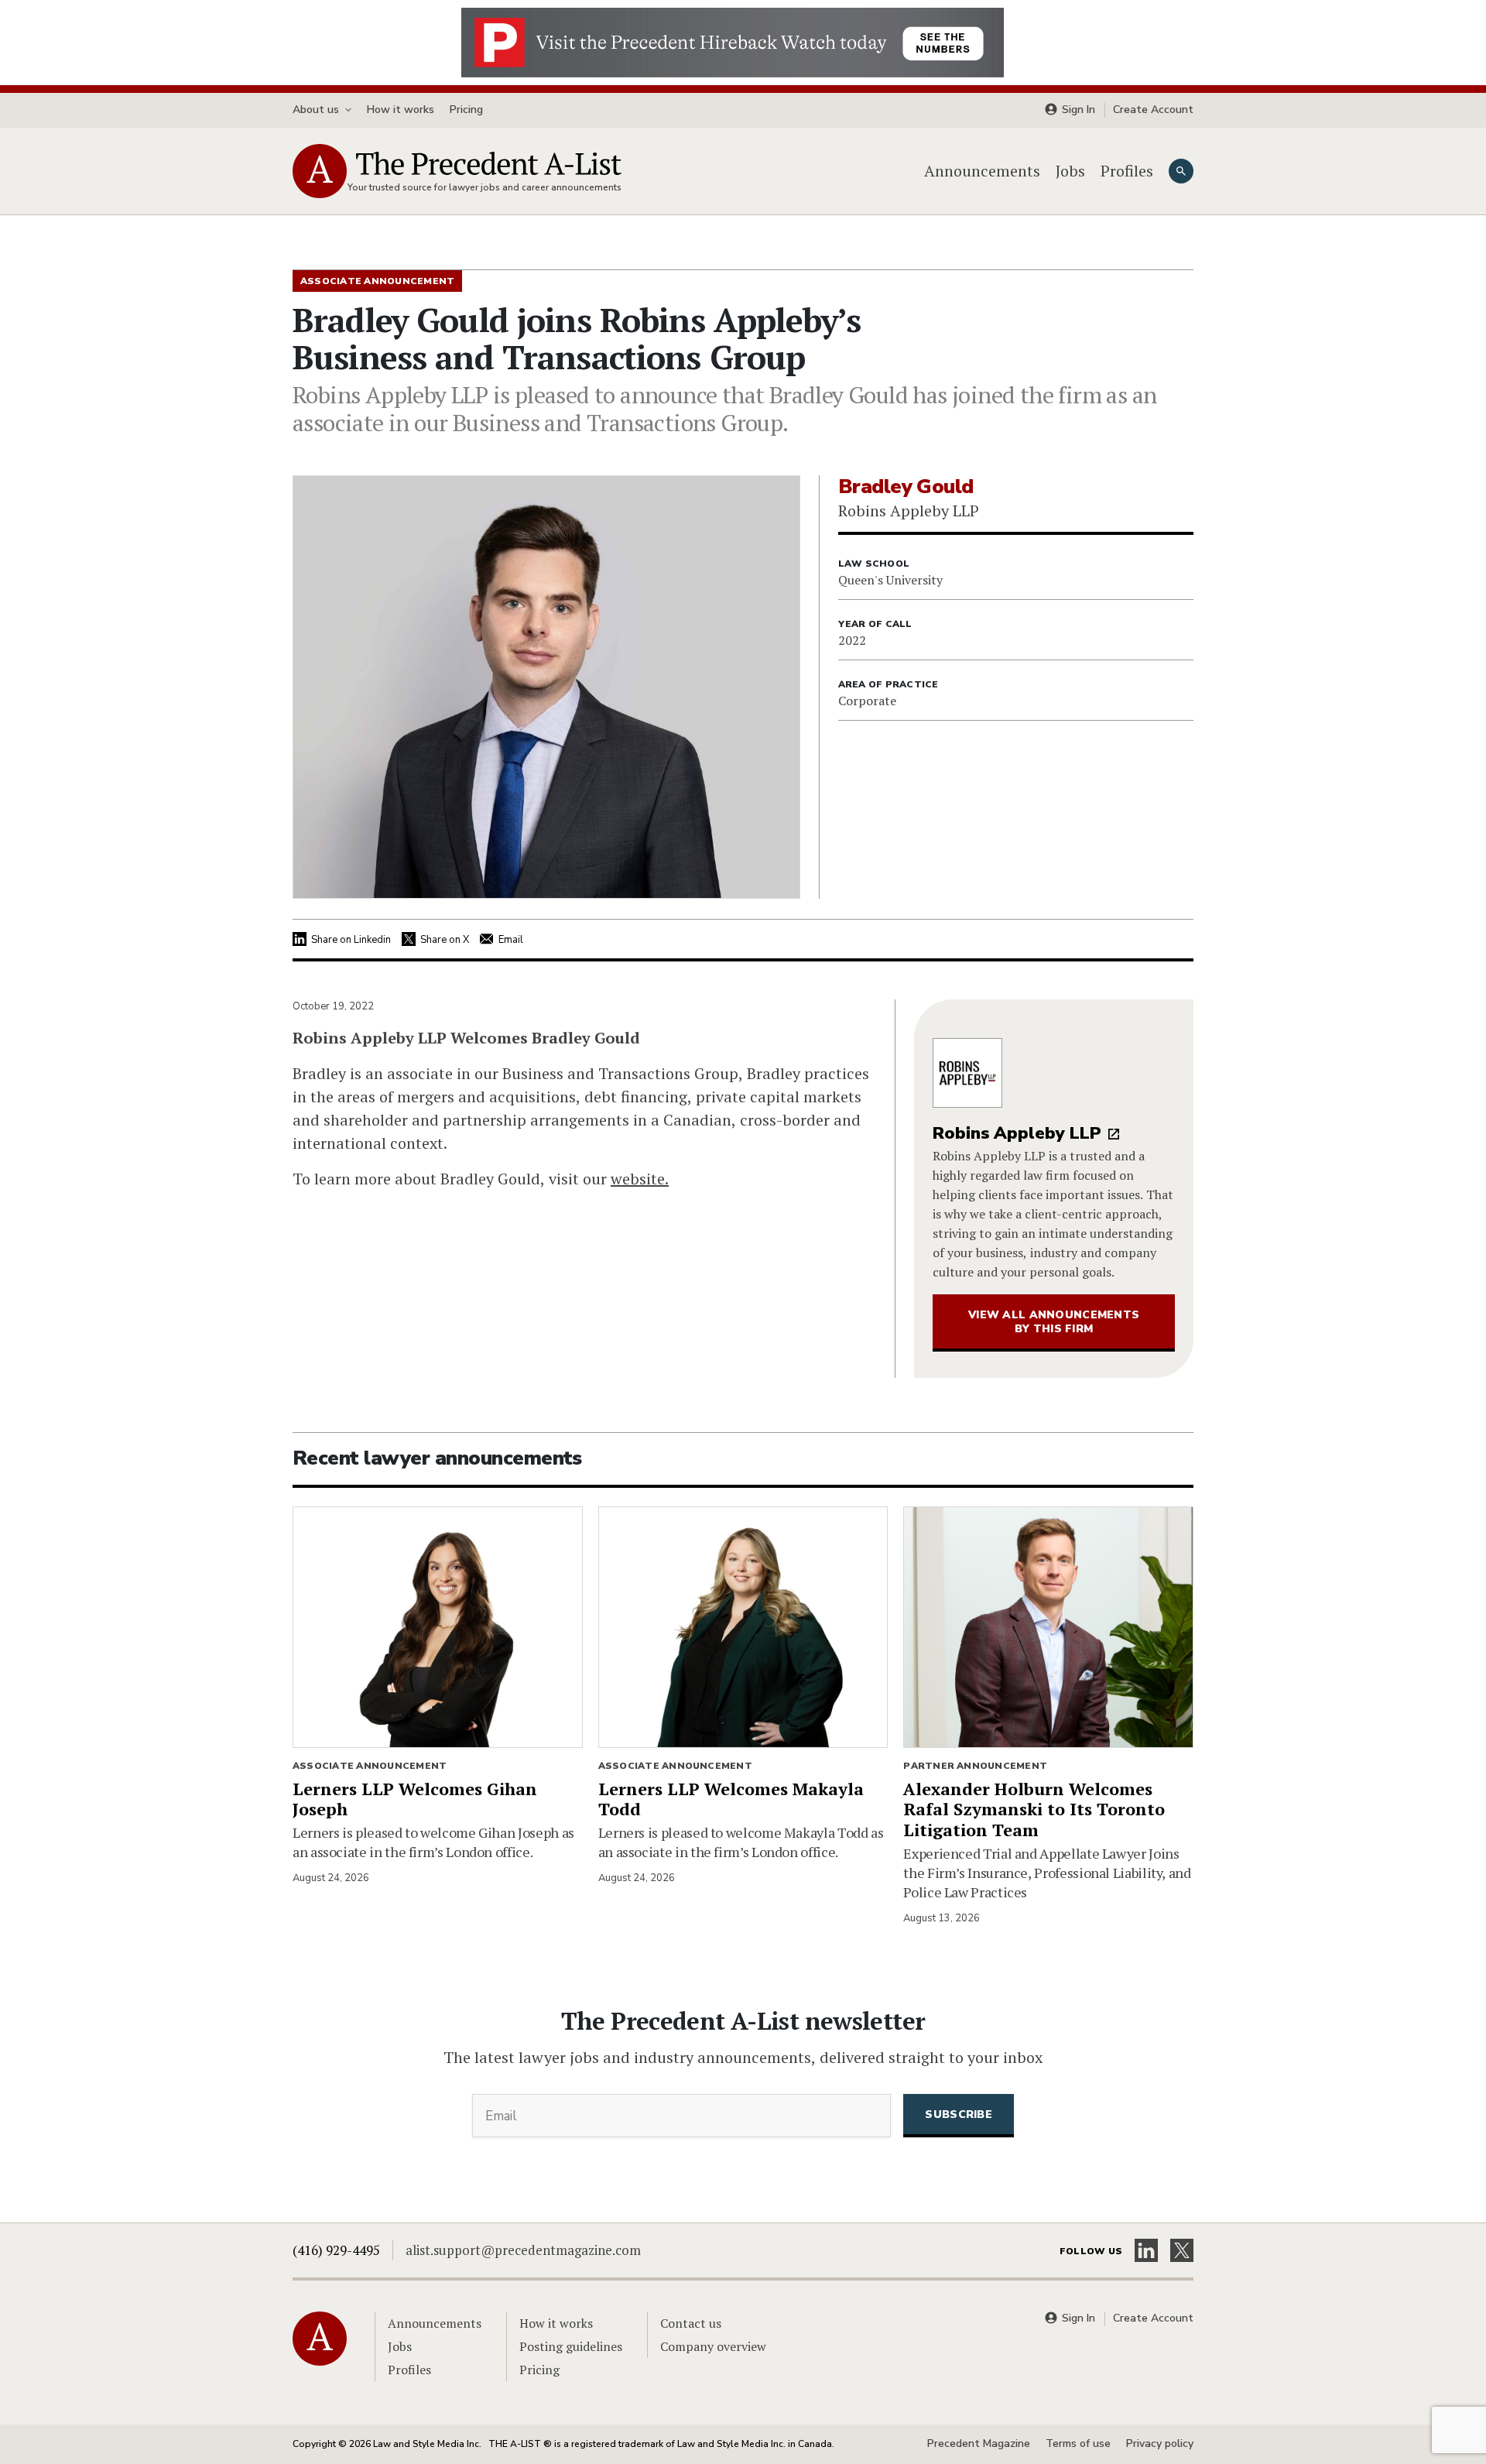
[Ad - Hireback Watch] (733, 41)
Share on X (445, 940)
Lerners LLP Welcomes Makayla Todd (731, 1799)
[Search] (1181, 171)
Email (511, 940)
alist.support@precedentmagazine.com (523, 2250)
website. (640, 1179)
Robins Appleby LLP (1017, 1133)
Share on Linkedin (351, 940)
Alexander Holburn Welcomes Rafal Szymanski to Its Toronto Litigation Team (1034, 1809)
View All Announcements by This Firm (1054, 1322)
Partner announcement (975, 1766)
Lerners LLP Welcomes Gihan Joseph (415, 1799)
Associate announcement (370, 1766)
